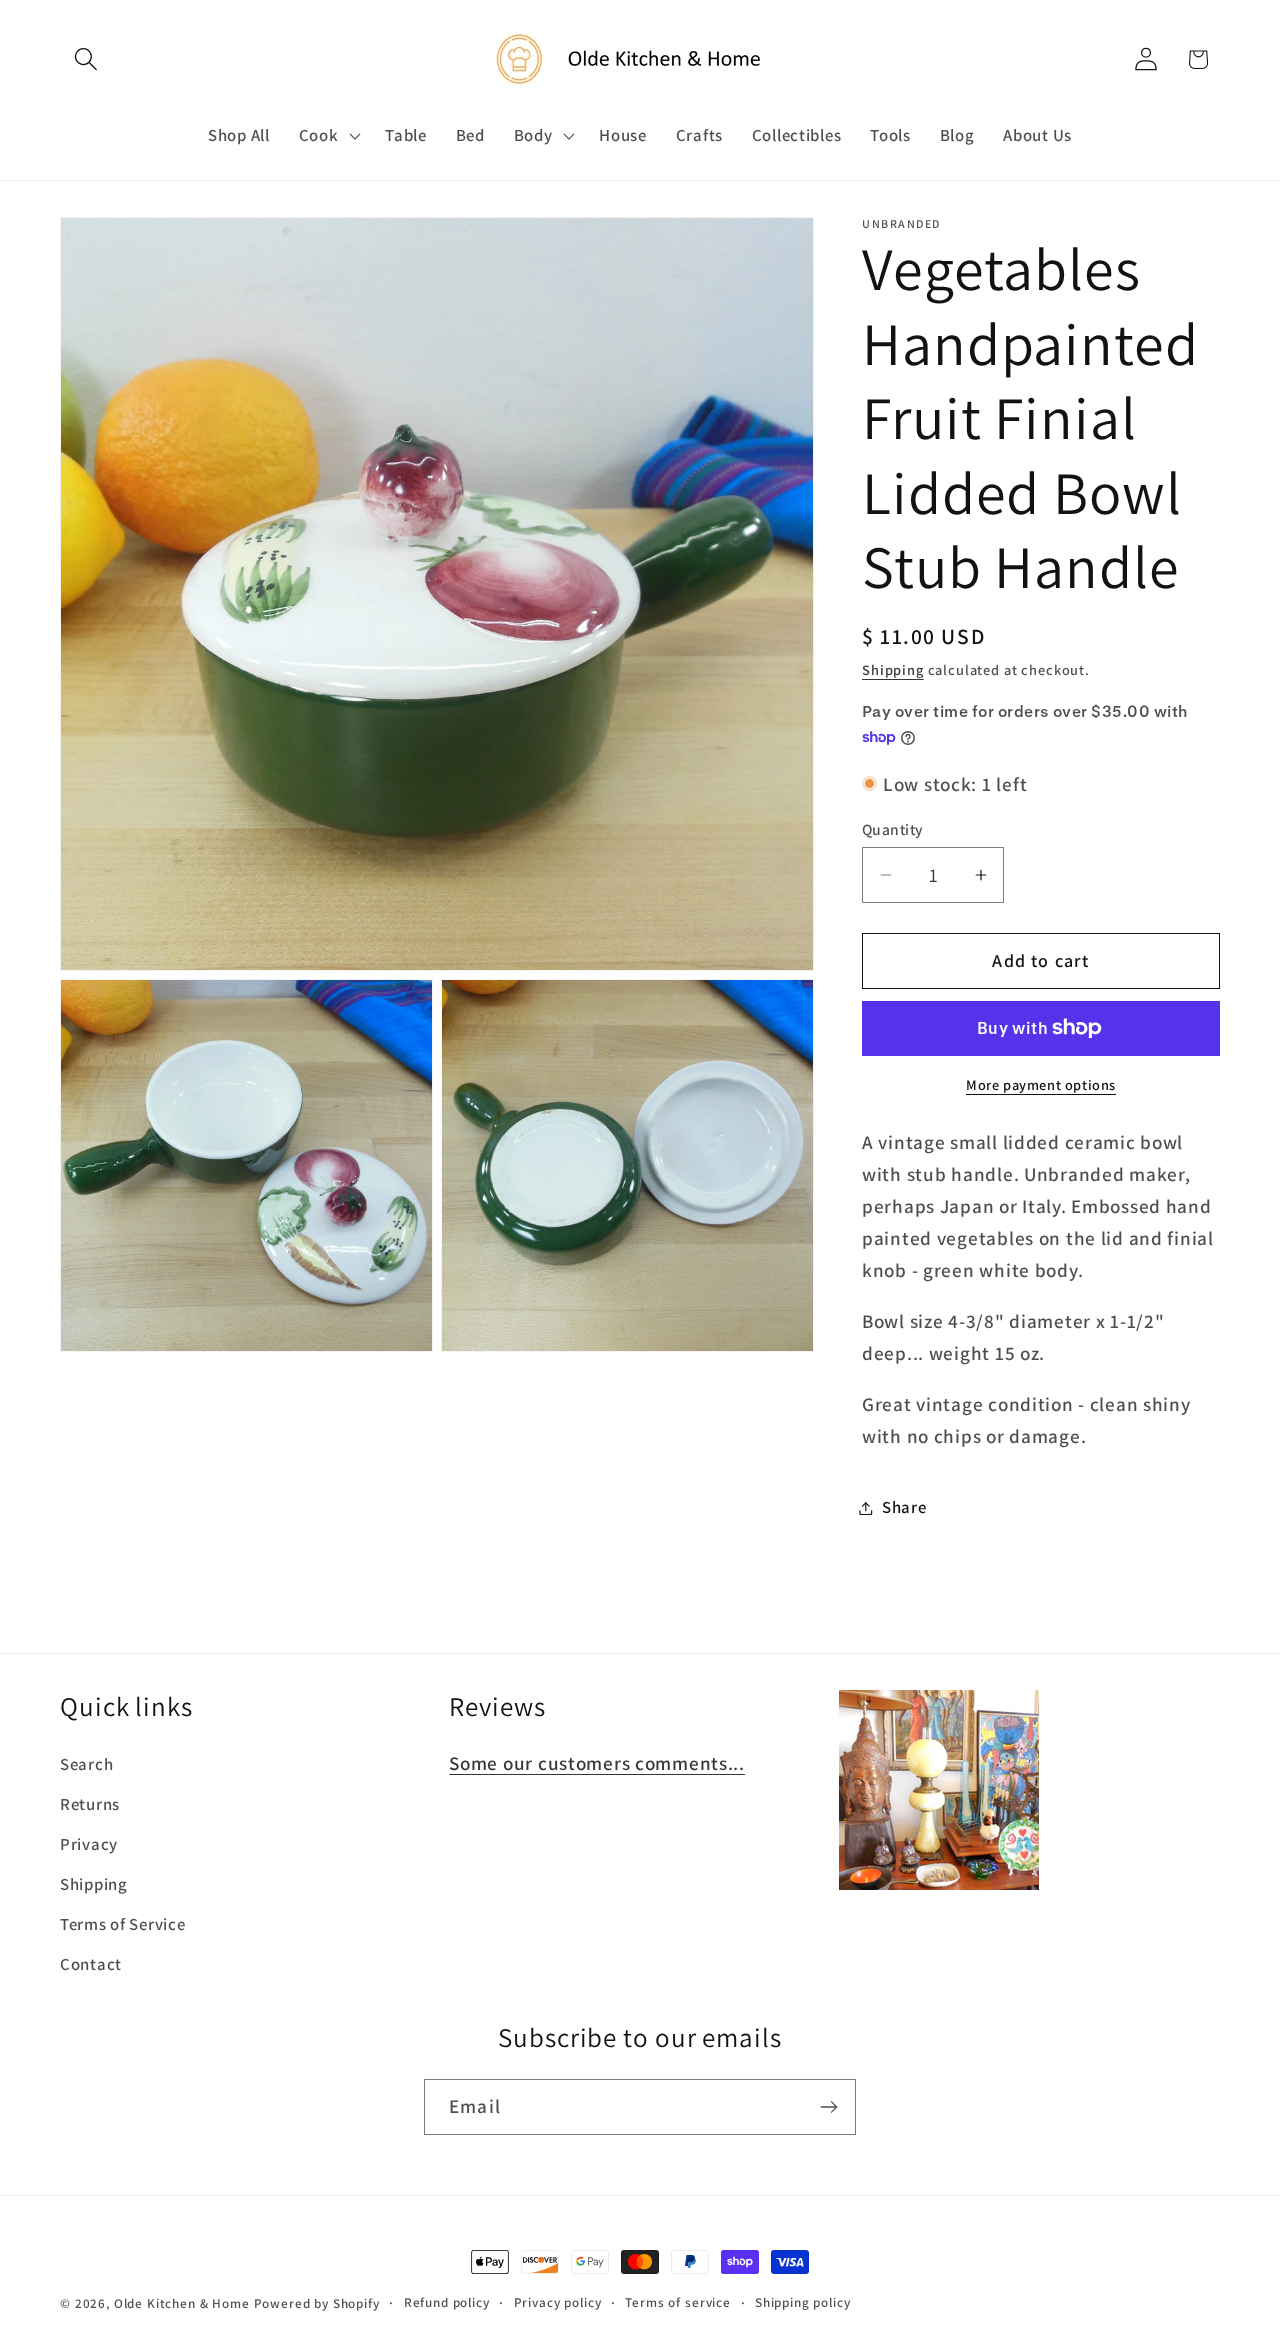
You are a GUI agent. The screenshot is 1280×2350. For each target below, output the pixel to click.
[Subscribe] (828, 2107)
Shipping (893, 669)
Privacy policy (558, 2302)
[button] (86, 59)
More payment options (1041, 1084)
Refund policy (447, 2302)
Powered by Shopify (317, 2303)
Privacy (89, 1844)
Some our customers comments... (597, 1763)
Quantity (893, 829)
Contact (91, 1964)
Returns (90, 1804)
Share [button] (904, 1507)
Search (86, 1764)
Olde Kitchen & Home (182, 2303)
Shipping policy (803, 2302)
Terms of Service (123, 1924)
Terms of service (677, 2302)
